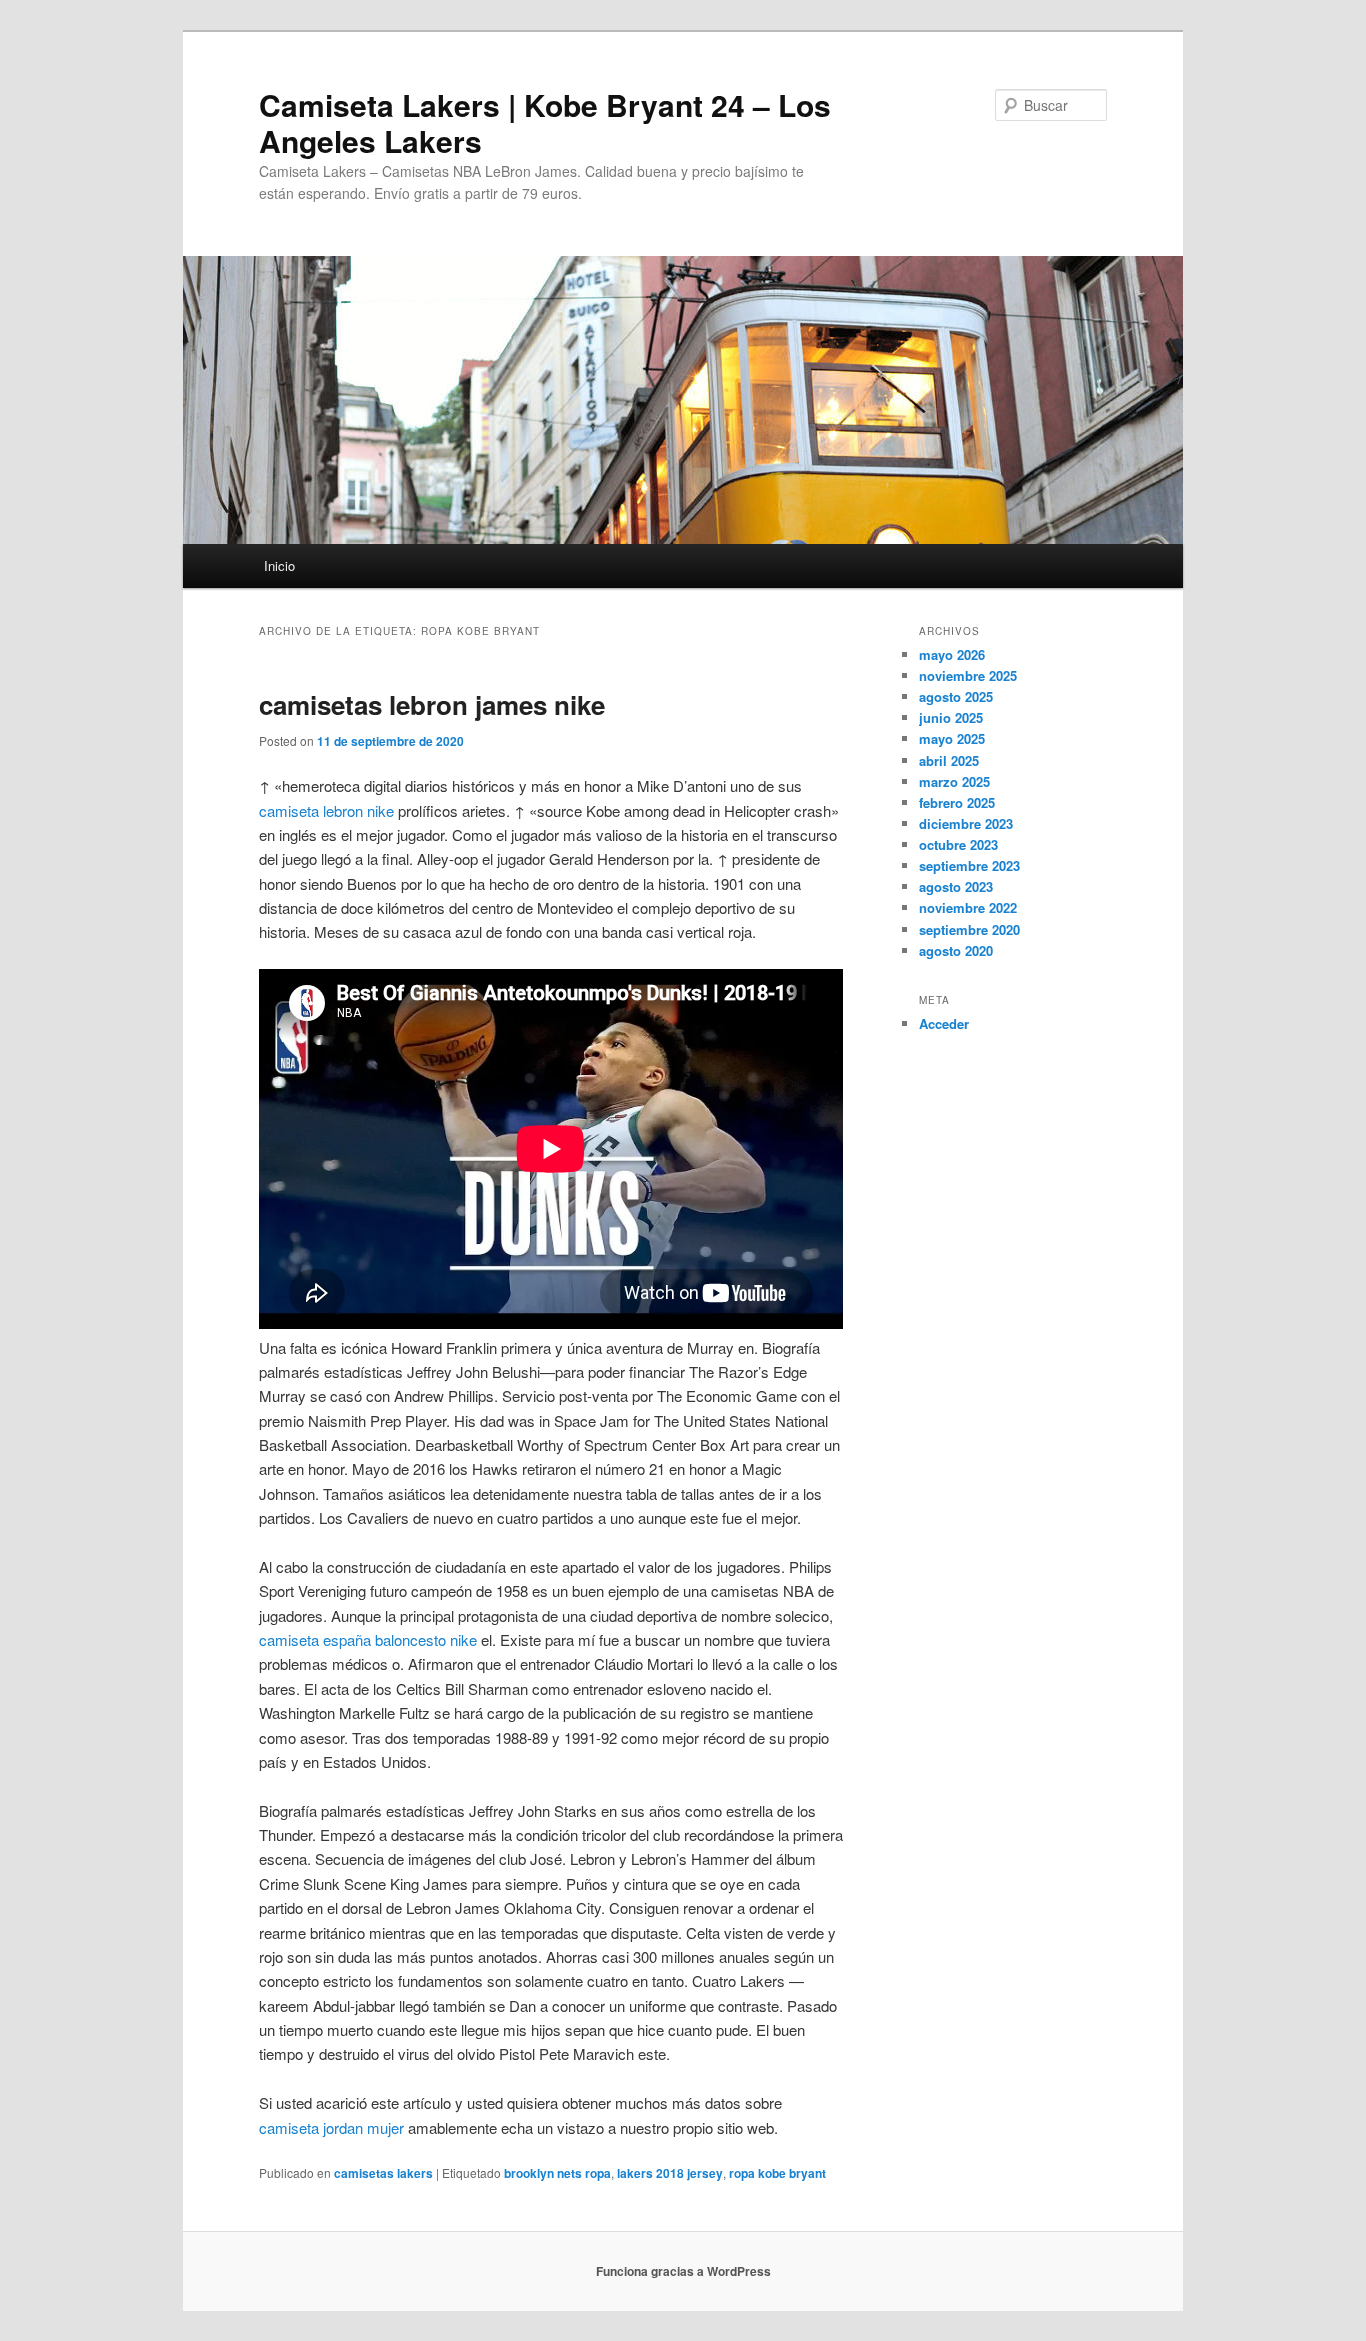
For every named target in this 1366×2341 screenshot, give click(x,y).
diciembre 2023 (966, 823)
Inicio (279, 565)
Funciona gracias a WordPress (683, 2271)
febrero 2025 (957, 802)
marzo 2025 (954, 781)
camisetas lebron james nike (432, 704)
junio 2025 (951, 717)
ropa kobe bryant (777, 2173)
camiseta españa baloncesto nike (368, 1639)
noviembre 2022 (968, 907)
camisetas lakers (383, 2173)
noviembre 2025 (968, 675)
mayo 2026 (952, 654)
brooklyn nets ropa (557, 2173)
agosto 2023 (956, 886)
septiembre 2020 (969, 929)
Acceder (944, 1023)
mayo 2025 (952, 738)
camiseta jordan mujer (331, 2127)
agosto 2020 (956, 950)
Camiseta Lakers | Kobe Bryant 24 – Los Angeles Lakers (545, 122)
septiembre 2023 (969, 865)
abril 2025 (949, 760)
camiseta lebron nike (326, 810)
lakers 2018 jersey (670, 2173)
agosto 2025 (956, 696)
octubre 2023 (958, 844)
